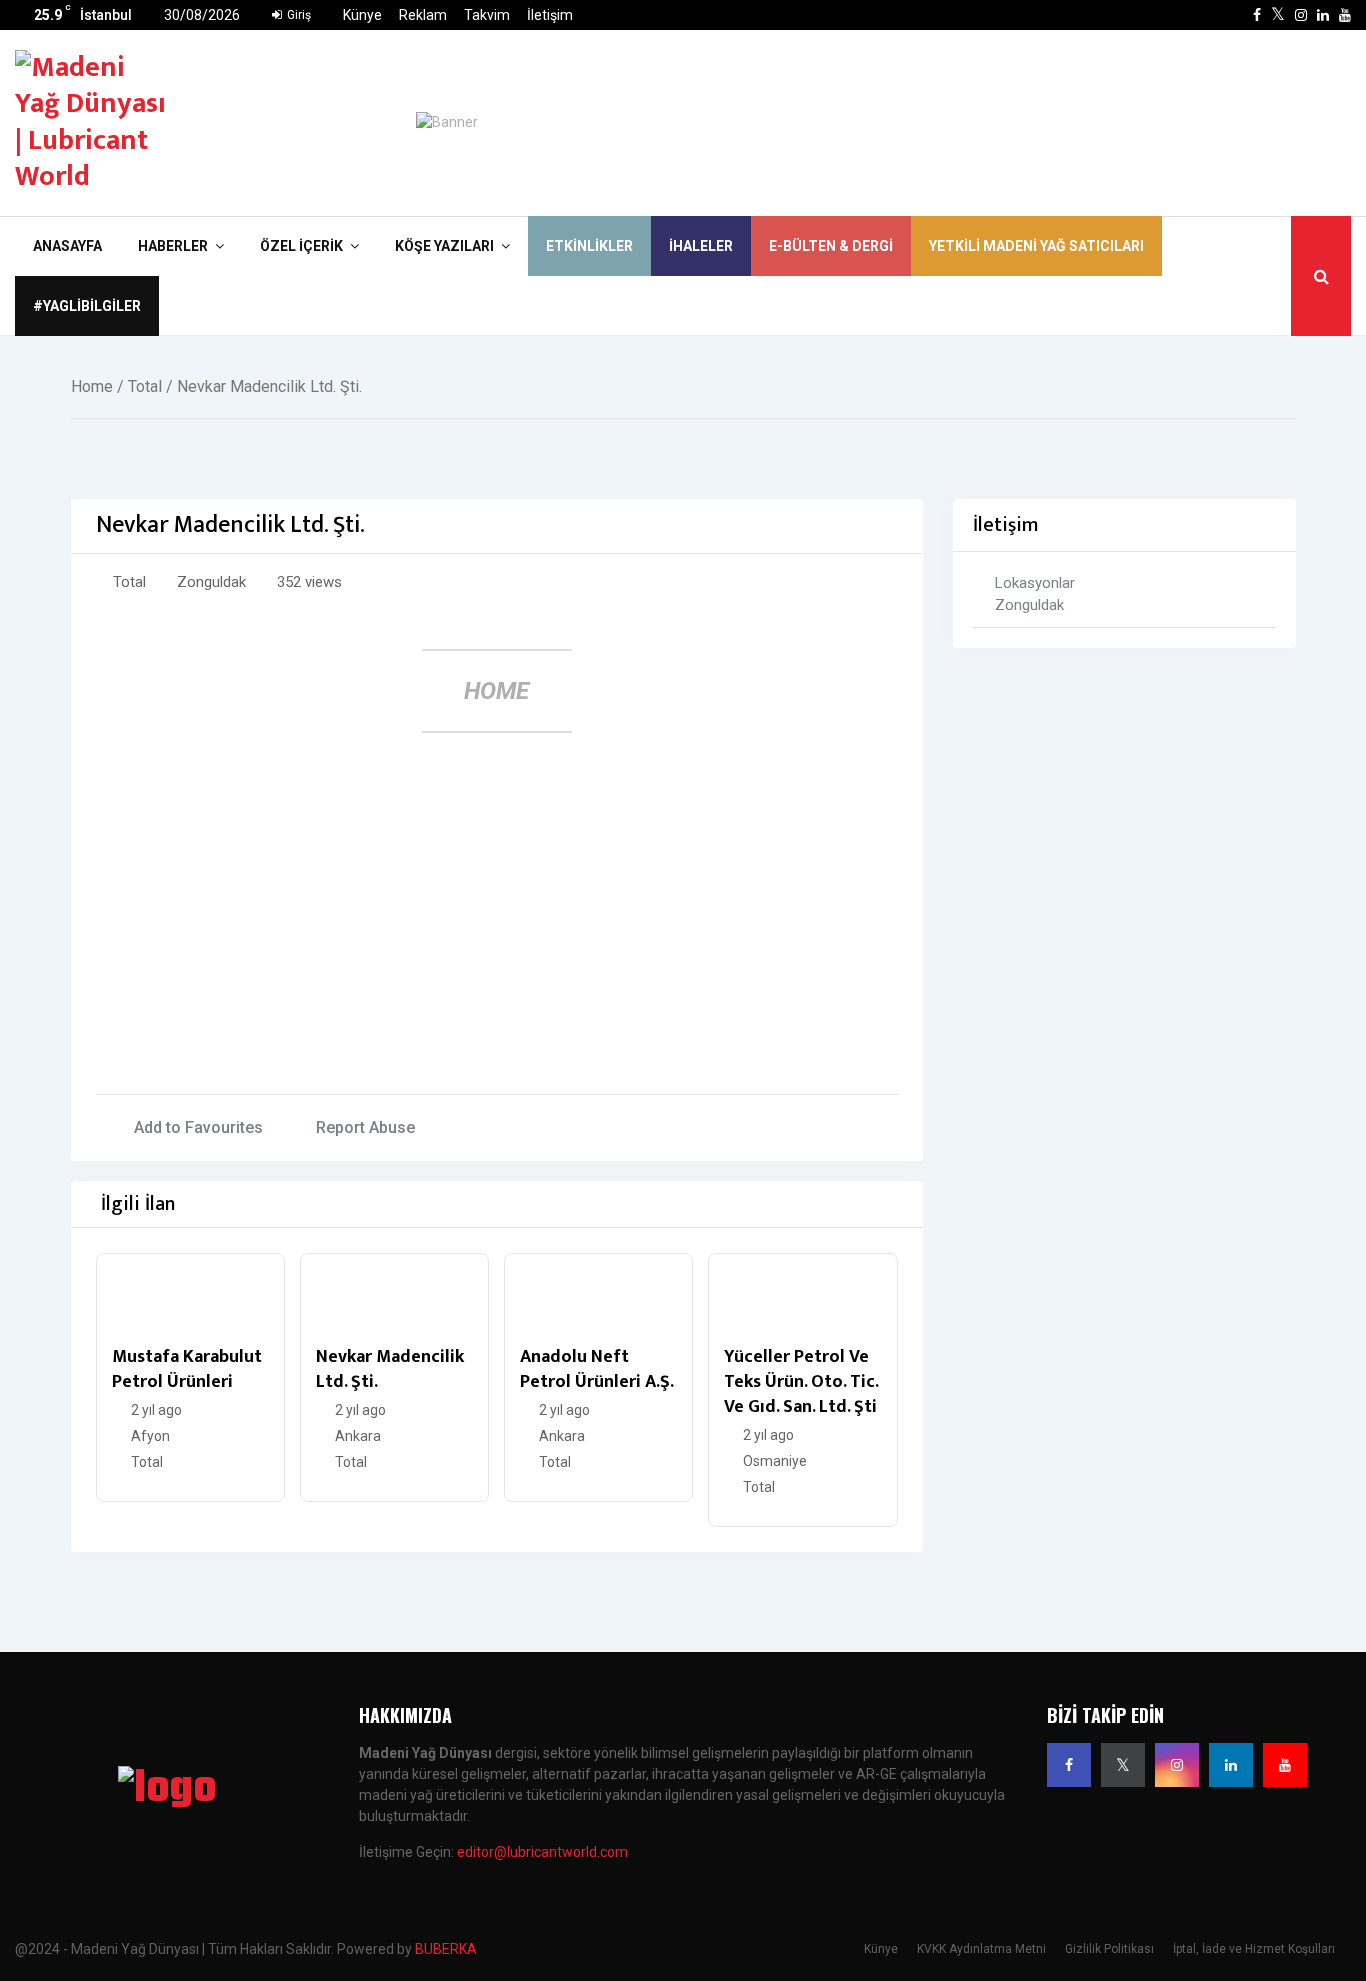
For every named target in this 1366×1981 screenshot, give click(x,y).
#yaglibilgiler (87, 306)
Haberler (173, 246)
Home (92, 386)
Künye (362, 15)
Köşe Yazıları (444, 246)
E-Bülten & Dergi (831, 246)
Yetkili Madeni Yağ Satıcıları (1036, 246)
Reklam (423, 15)
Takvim (487, 15)
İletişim (550, 15)
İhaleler (701, 246)
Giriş (297, 15)
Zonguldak (211, 582)
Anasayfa (67, 246)
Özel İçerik (301, 246)
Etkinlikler (589, 246)
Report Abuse (365, 1127)
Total (145, 386)
